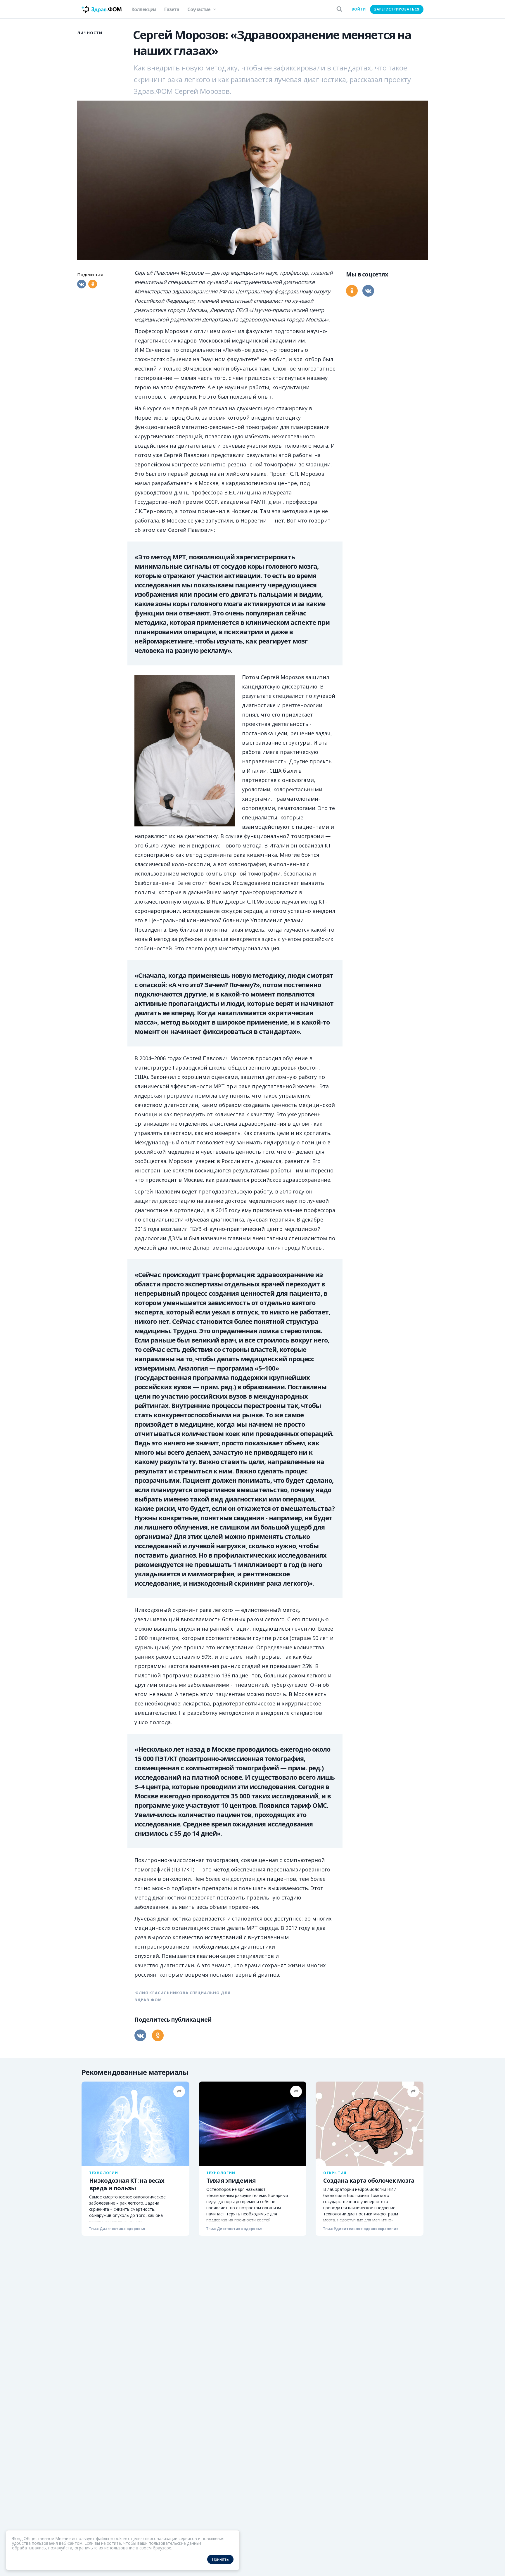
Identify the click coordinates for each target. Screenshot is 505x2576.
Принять (220, 2559)
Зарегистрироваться (397, 9)
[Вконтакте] (82, 284)
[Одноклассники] (93, 284)
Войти (359, 9)
